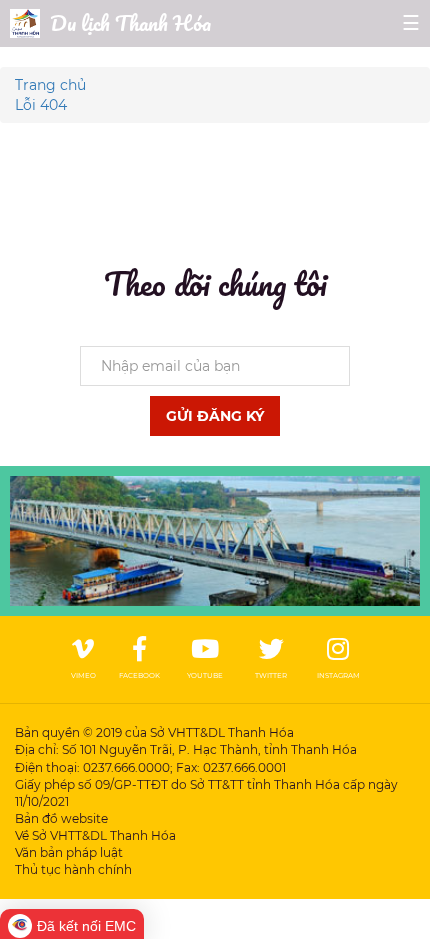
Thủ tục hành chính (73, 869)
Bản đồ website (61, 818)
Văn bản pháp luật (69, 852)
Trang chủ (50, 85)
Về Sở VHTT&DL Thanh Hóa (95, 835)
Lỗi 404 (41, 105)
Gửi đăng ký (215, 416)
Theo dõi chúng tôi (215, 283)
